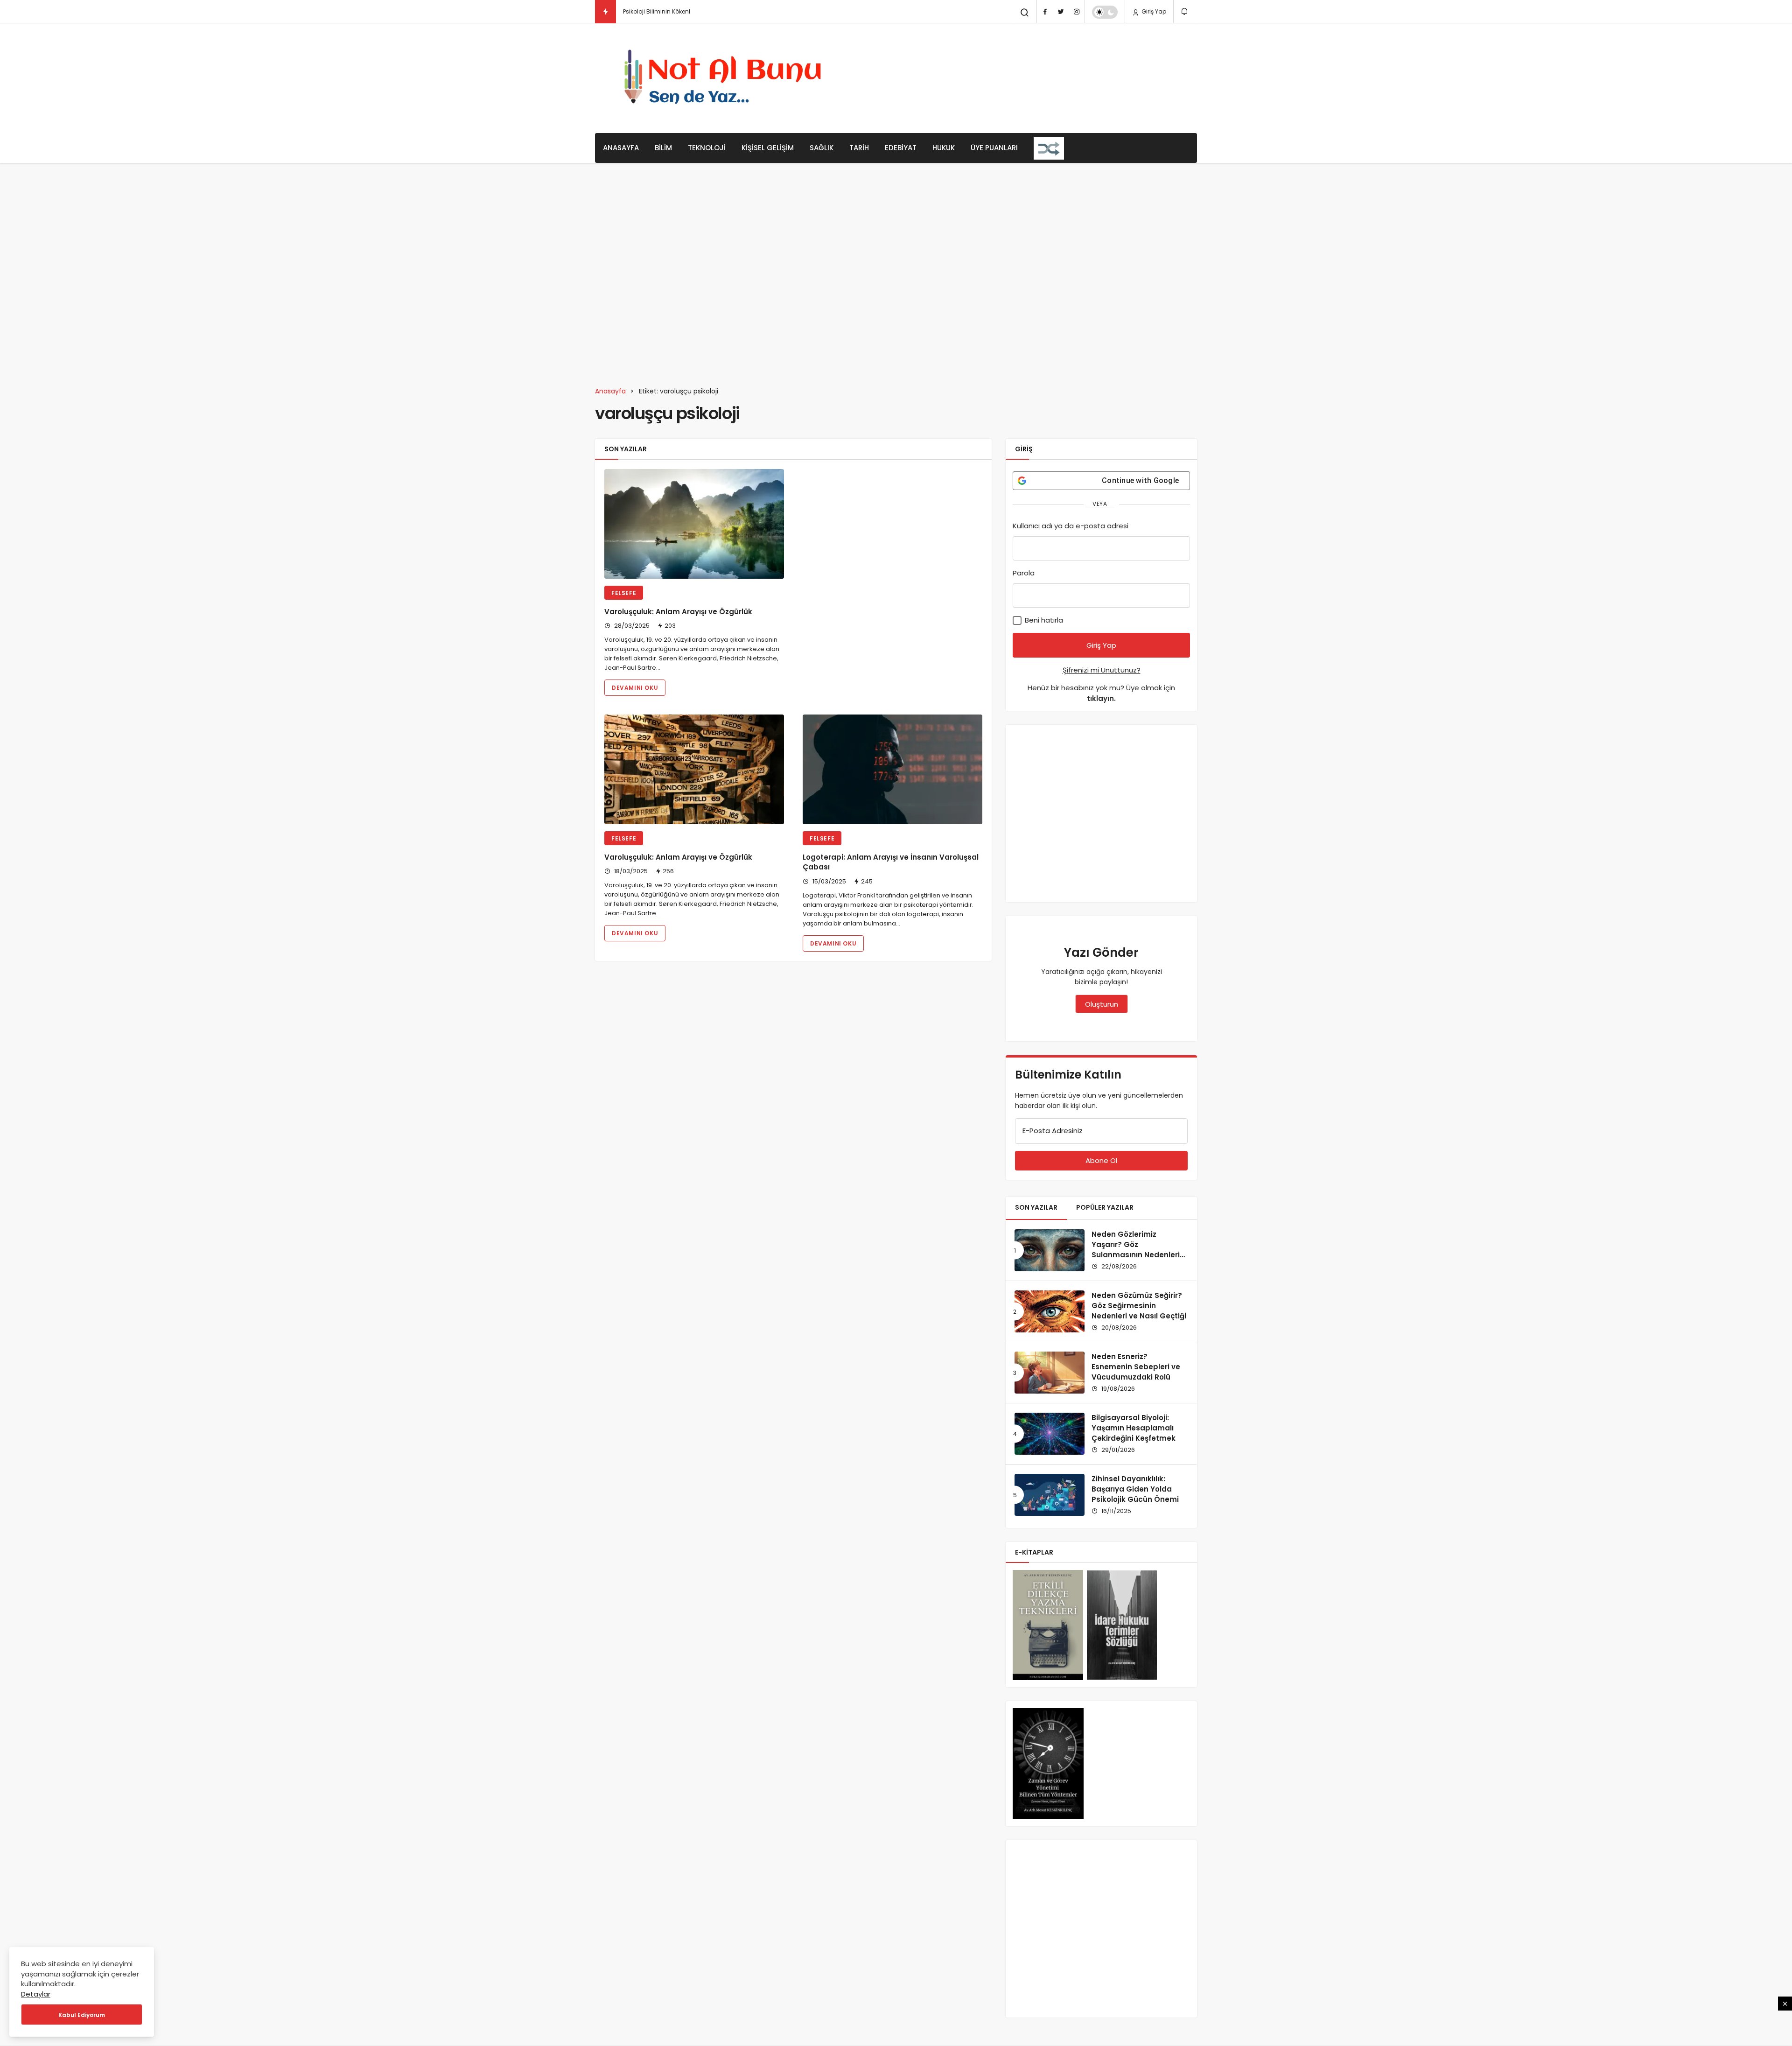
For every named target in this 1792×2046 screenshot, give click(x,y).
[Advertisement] (1027, 77)
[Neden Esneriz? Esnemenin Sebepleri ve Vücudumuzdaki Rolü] (1050, 1373)
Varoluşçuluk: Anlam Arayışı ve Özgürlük (678, 612)
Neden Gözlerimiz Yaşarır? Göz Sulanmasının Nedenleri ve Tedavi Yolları (1136, 1249)
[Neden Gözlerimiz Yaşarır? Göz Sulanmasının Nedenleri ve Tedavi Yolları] (1050, 1250)
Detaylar (36, 1994)
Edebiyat (901, 148)
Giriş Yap (1153, 11)
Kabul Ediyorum (82, 2015)
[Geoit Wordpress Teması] (726, 78)
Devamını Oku (635, 688)
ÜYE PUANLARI (994, 148)
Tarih (859, 148)
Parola (1024, 573)
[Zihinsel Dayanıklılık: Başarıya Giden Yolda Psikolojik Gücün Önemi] (1050, 1495)
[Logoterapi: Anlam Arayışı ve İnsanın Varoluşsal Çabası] (892, 769)
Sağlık (822, 148)
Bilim (663, 148)
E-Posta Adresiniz (1053, 1131)
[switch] (1105, 12)
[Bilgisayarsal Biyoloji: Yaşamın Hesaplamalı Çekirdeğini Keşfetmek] (1050, 1434)
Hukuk (944, 148)
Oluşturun (1102, 1004)
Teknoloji (707, 148)
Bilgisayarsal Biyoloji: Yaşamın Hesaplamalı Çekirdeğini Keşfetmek (1134, 1428)
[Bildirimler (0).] (1185, 11)
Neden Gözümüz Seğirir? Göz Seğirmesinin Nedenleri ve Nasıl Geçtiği (1139, 1306)
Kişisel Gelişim (768, 148)
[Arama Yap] (1025, 13)
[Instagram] (1077, 12)
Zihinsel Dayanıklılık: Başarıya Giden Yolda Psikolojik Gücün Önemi (1135, 1489)
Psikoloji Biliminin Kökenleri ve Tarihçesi (678, 11)
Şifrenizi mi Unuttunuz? (1102, 670)
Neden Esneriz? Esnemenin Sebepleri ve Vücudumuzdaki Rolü (1136, 1367)
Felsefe (624, 593)
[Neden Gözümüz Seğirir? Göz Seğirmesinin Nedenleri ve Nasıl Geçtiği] (1050, 1311)
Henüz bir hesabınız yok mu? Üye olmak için (1101, 693)
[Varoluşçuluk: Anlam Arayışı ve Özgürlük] (694, 524)
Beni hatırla (1043, 620)
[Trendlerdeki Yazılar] (605, 12)
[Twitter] (1061, 12)
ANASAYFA (621, 148)
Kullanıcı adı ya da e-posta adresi (1071, 526)
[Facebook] (1045, 12)
